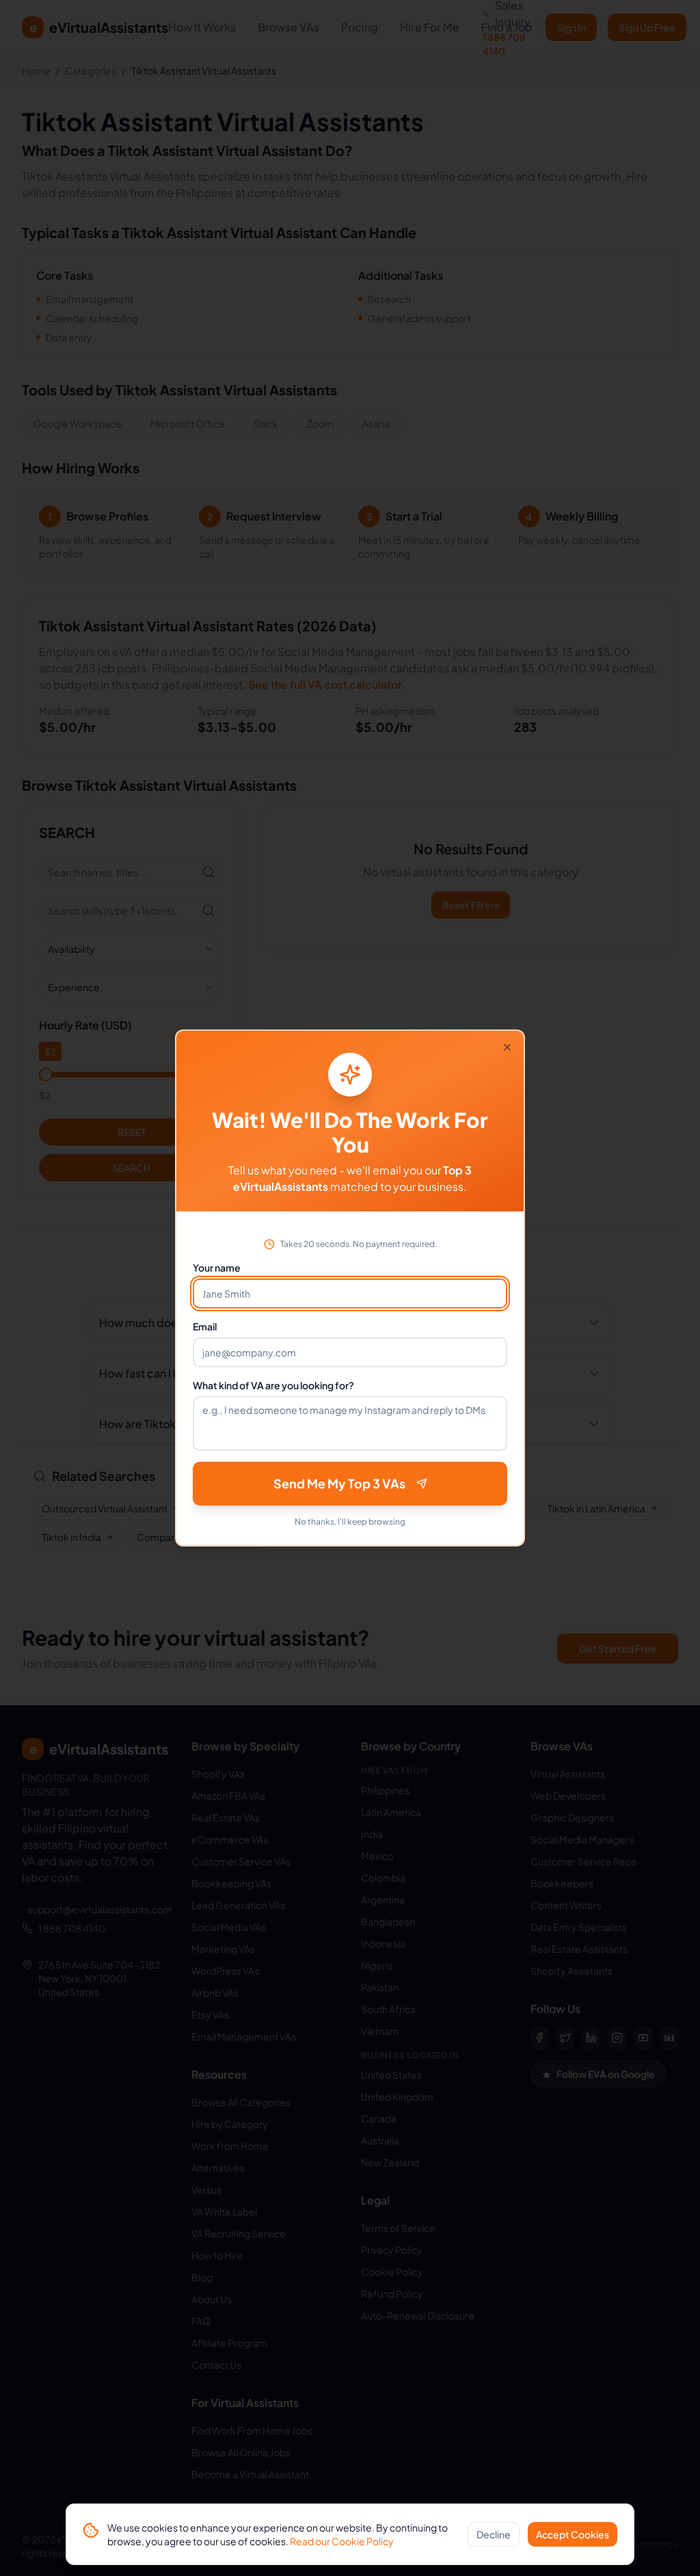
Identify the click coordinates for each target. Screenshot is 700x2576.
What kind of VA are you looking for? (273, 1385)
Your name (217, 1267)
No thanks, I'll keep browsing (350, 1522)
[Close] (507, 1047)
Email (205, 1326)
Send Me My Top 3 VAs (339, 1483)
